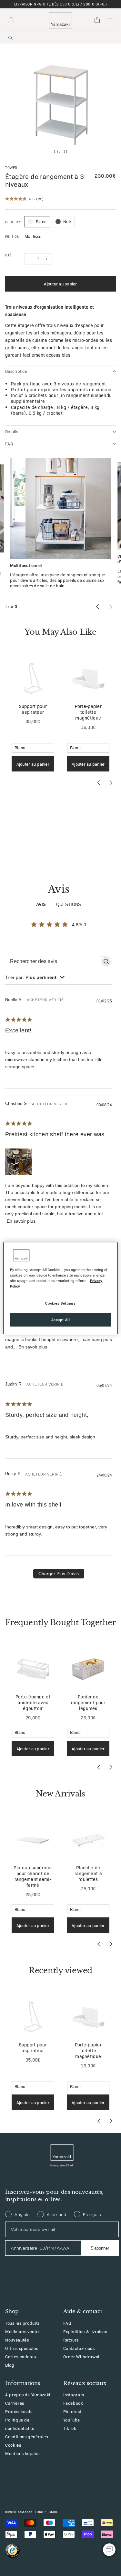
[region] (60, 1288)
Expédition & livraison (85, 2331)
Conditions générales (27, 2437)
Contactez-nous (79, 2348)
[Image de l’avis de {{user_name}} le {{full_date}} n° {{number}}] (18, 1162)
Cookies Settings (60, 1303)
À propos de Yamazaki (28, 2395)
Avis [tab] (41, 905)
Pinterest (72, 2411)
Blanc (41, 221)
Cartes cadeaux (21, 2357)
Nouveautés (17, 2340)
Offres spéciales (22, 2348)
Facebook (73, 2403)
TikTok (70, 2428)
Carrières (15, 2403)
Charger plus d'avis (59, 1574)
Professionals (19, 2411)
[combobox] (35, 977)
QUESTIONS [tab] (69, 905)
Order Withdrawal (81, 2357)
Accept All (61, 1319)
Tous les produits (22, 2323)
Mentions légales (22, 2453)
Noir (67, 221)
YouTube (72, 2420)
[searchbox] (53, 962)
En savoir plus (21, 1221)
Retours (71, 2340)
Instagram (74, 2395)
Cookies (13, 2445)
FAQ (67, 2323)
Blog (10, 2365)
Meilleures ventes (23, 2331)
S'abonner (100, 2248)
